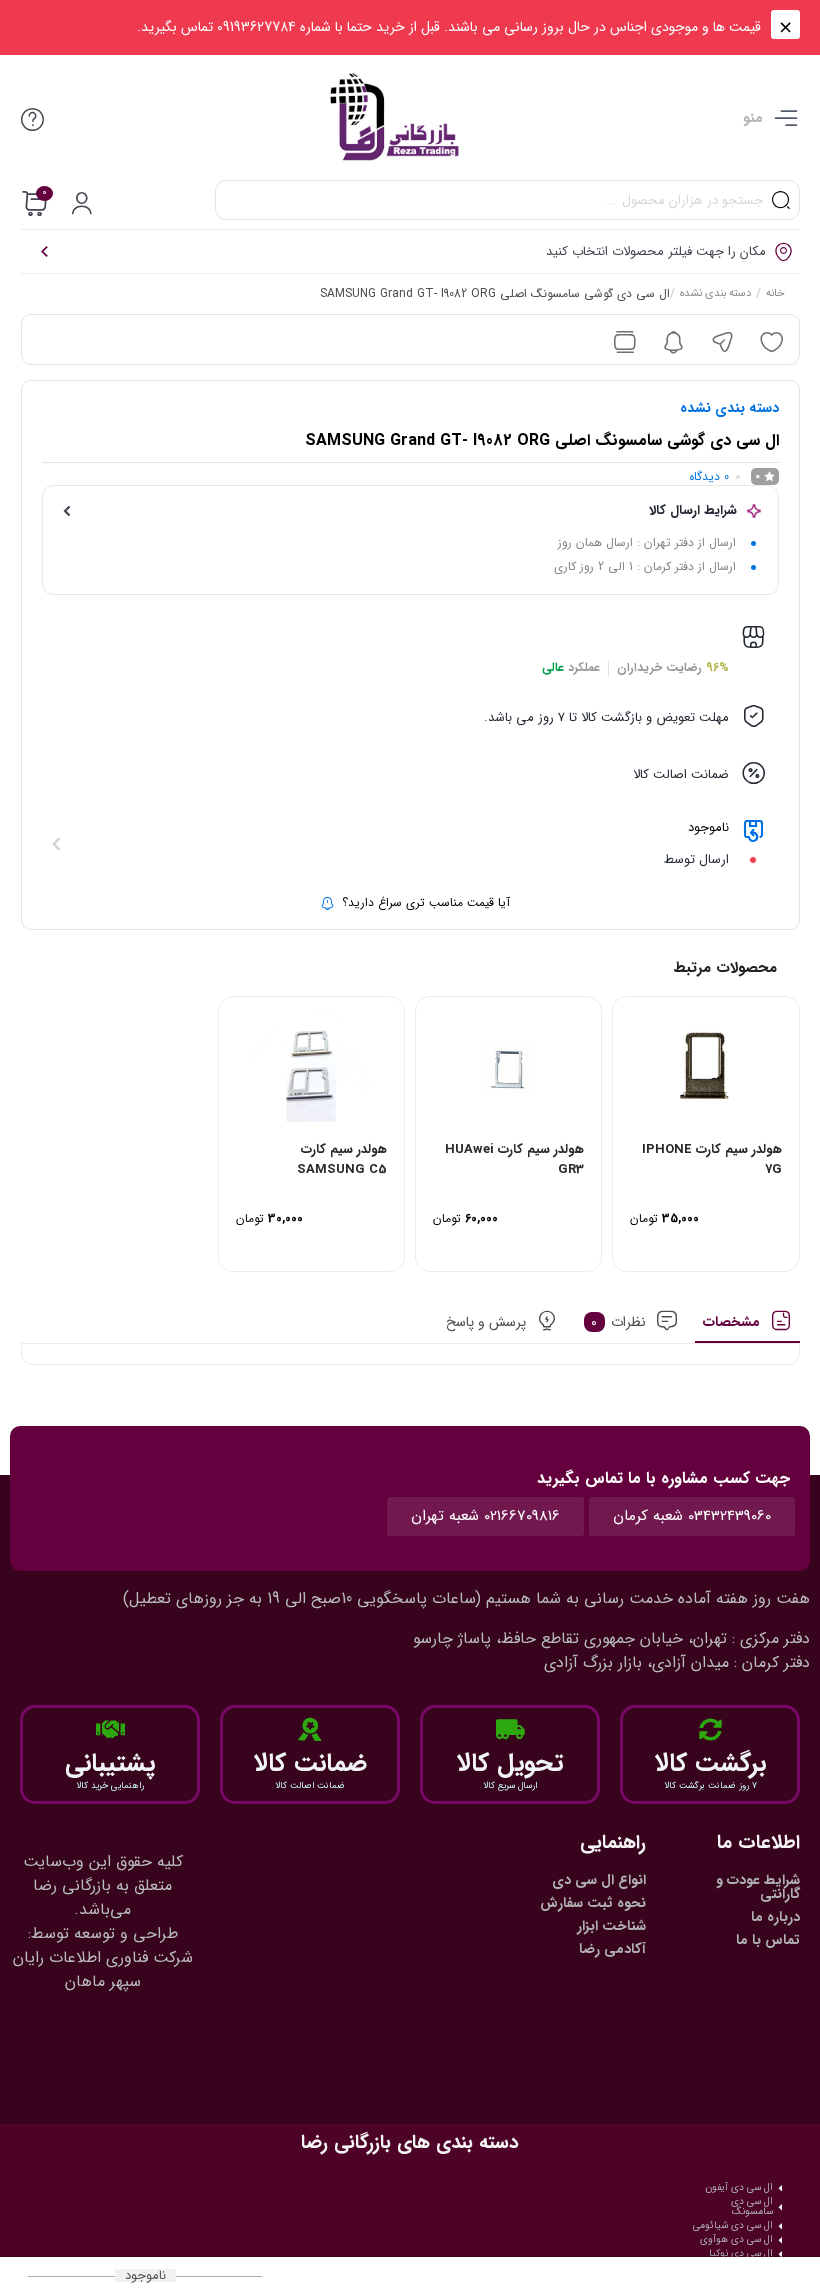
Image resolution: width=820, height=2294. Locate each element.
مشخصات (731, 1322)
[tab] (747, 1327)
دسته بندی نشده (715, 295)
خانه (775, 295)
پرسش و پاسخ (486, 1322)
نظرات (618, 1322)
